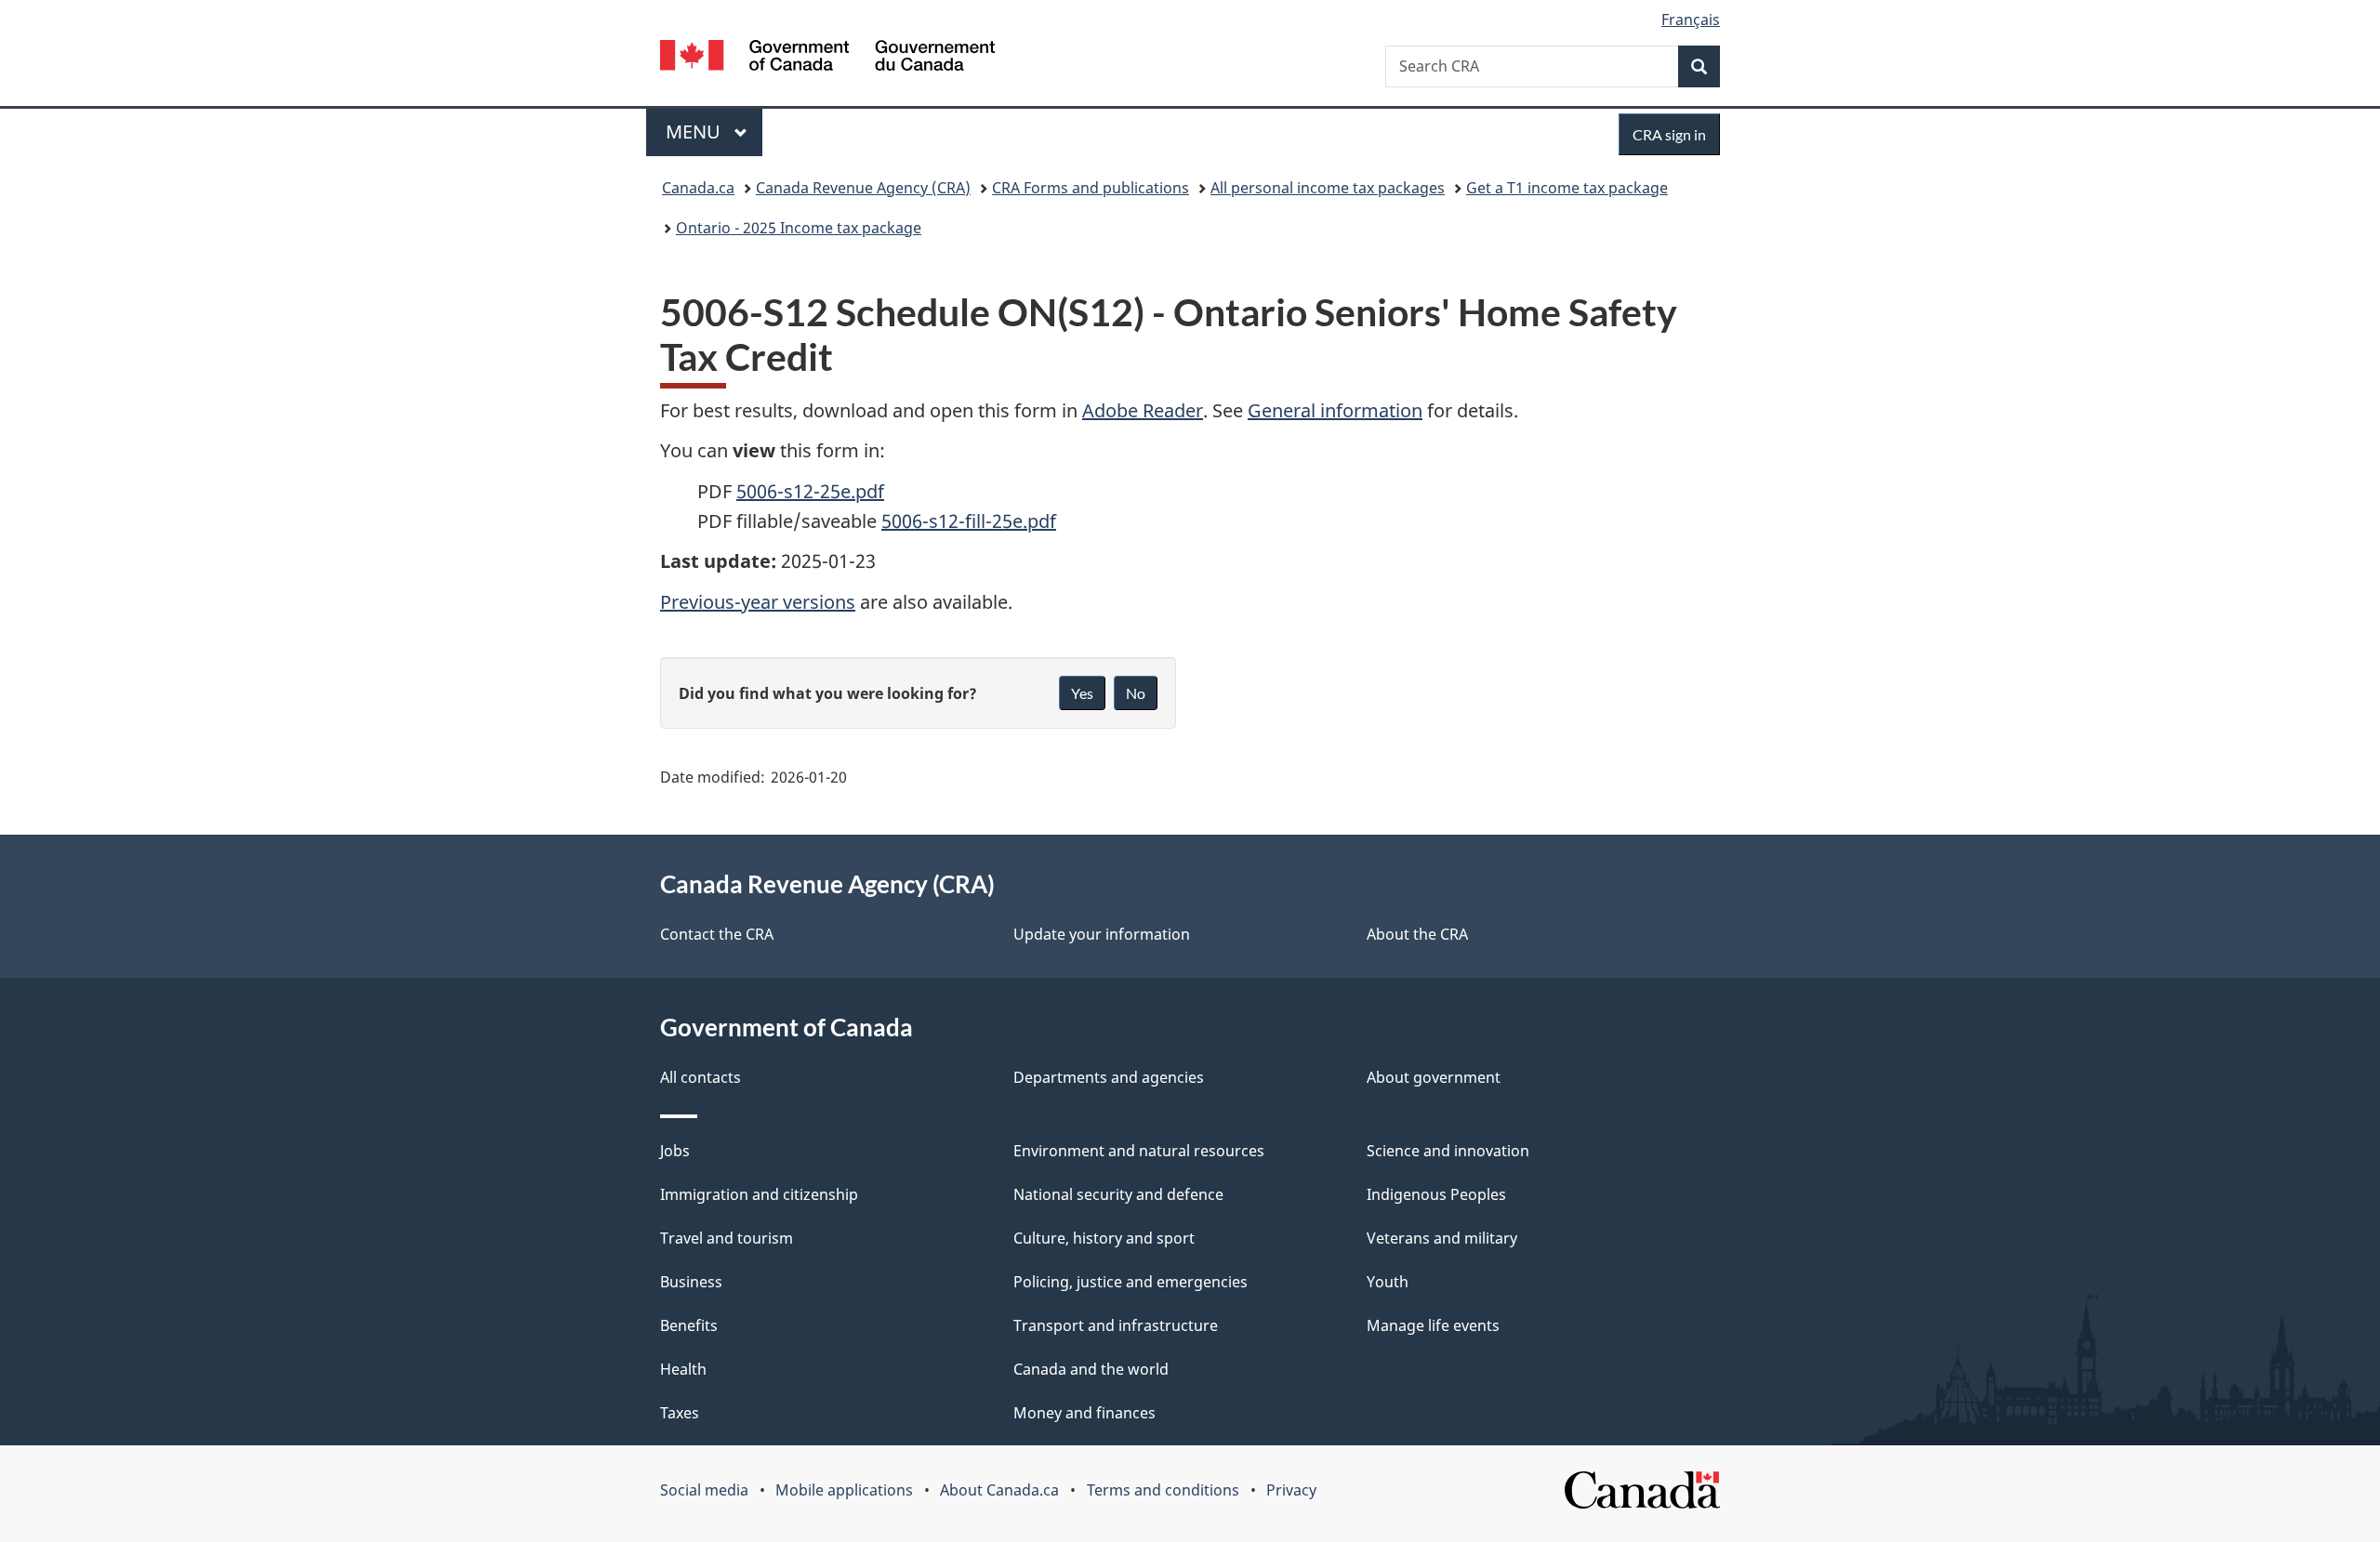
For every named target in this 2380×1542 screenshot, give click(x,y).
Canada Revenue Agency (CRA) (863, 188)
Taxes (680, 1413)
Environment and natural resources (1139, 1151)
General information (1335, 410)
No (1136, 693)
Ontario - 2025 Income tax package (799, 228)
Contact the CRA (717, 934)
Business (691, 1282)
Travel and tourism (727, 1238)
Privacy (1291, 1490)
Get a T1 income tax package (1567, 188)
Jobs (675, 1151)
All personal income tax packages (1328, 188)
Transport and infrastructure (1116, 1325)
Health (683, 1369)
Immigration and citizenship (759, 1194)
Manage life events (1433, 1325)
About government (1434, 1077)
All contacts (701, 1077)
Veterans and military (1442, 1238)
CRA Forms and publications (1091, 188)
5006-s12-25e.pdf (810, 491)
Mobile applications (844, 1490)
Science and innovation (1448, 1151)
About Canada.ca (999, 1490)
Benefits (689, 1325)
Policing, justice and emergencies (1130, 1282)
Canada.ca (698, 188)
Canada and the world (1091, 1369)
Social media (704, 1490)
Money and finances (1084, 1413)
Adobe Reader (1143, 410)
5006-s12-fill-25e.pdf (969, 521)
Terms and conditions (1163, 1490)
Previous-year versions (758, 602)
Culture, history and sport (1104, 1238)
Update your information (1102, 934)
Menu (695, 132)
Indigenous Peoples (1436, 1194)
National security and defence (1118, 1194)
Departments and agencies (1109, 1077)
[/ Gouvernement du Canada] (827, 58)
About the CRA (1417, 934)
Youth (1388, 1282)
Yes (1082, 693)
